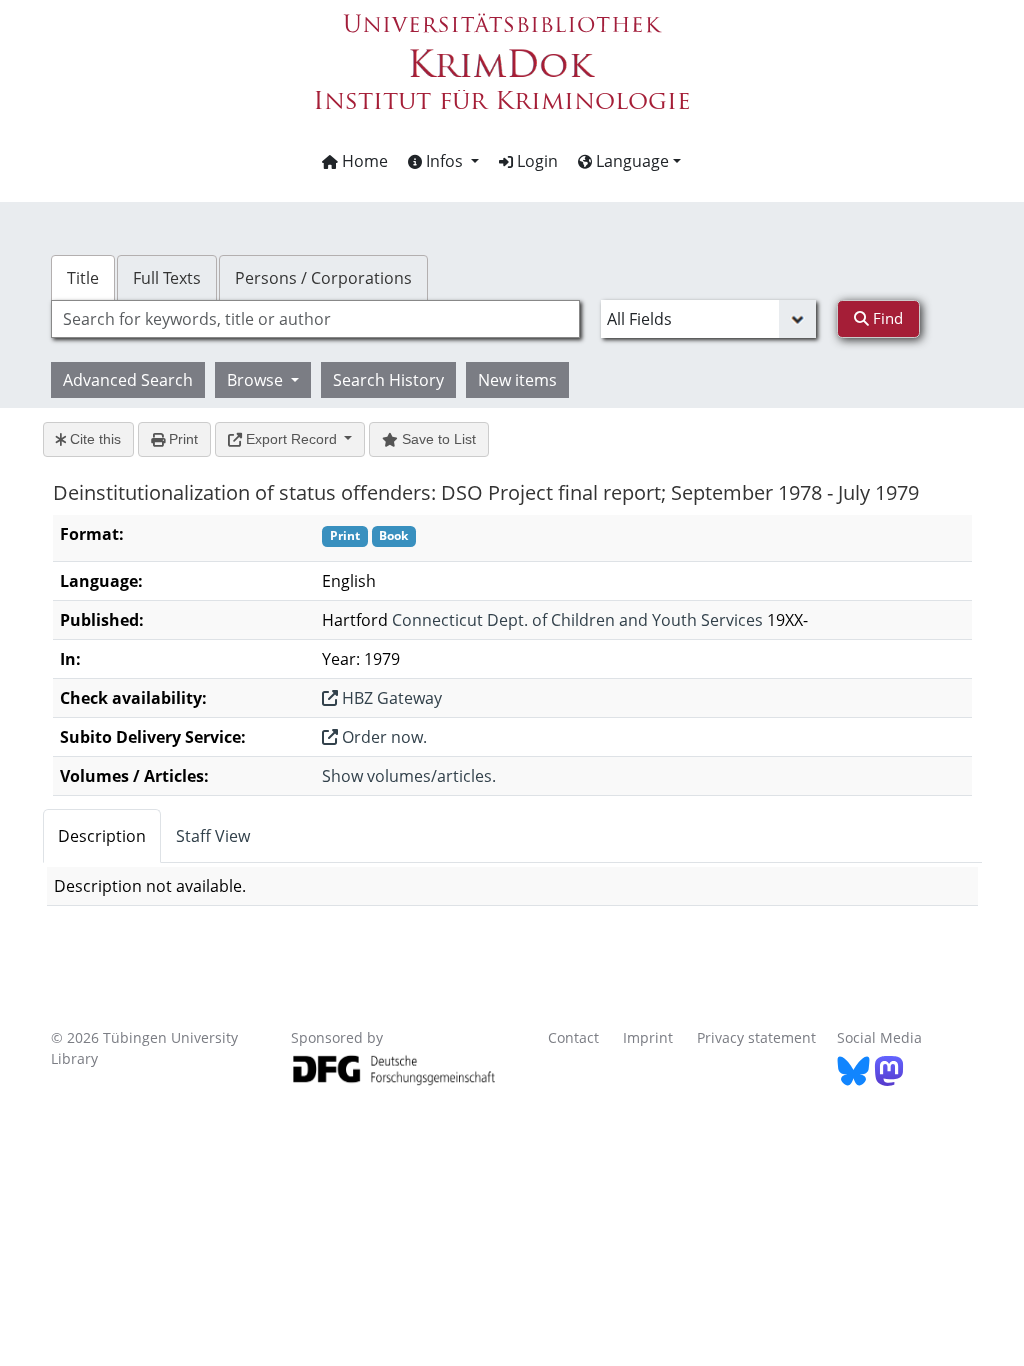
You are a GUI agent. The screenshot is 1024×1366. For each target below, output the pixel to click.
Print (181, 439)
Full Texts (167, 278)
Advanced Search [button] (128, 380)
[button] (443, 161)
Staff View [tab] (213, 836)
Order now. (382, 737)
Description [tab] (102, 836)
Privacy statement (756, 1037)
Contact (573, 1037)
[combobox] (315, 319)
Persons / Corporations (323, 278)
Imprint (648, 1037)
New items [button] (517, 380)
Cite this (93, 439)
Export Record (291, 439)
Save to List (437, 439)
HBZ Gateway (390, 698)
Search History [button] (388, 380)
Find (886, 318)
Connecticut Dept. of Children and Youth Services (577, 620)
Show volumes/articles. (409, 776)
